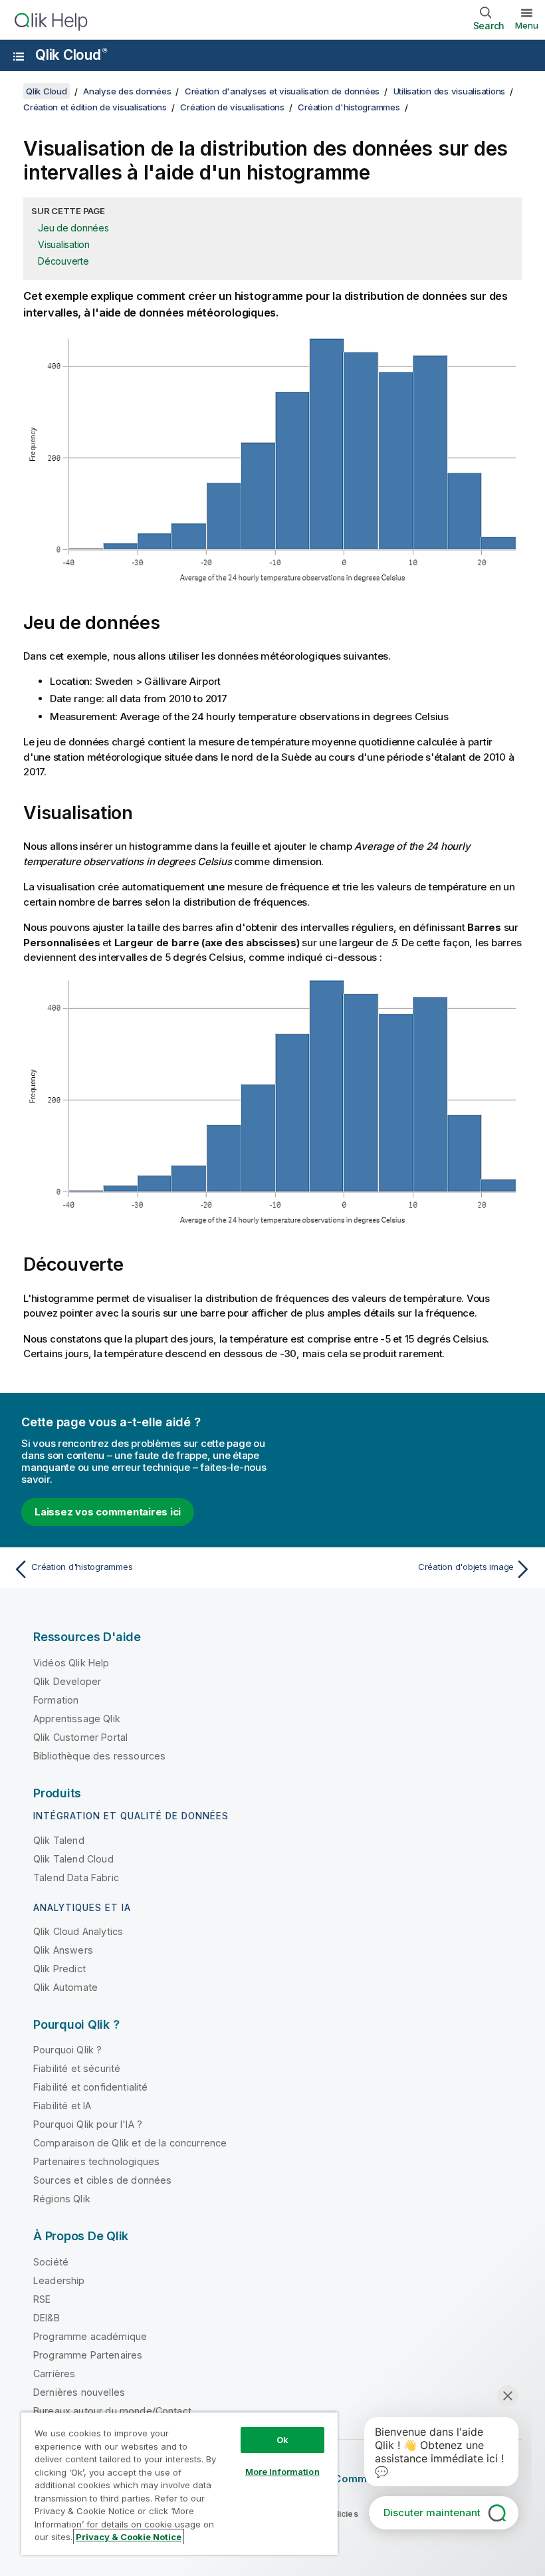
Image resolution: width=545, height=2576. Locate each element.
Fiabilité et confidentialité (90, 2087)
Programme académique (90, 2336)
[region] (179, 2483)
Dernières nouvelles (79, 2392)
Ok (282, 2440)
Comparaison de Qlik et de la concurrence (130, 2143)
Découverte (63, 261)
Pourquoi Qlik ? (67, 2050)
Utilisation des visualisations (450, 91)
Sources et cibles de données (102, 2180)
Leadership (59, 2280)
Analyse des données (127, 91)
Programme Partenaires (88, 2355)
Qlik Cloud (71, 55)
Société (51, 2262)
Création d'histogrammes (349, 107)
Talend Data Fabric (76, 1877)
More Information (282, 2472)
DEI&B (47, 2318)
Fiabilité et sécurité (77, 2068)
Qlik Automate (65, 1987)
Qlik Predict (59, 1969)
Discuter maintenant (432, 2512)
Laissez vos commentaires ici (108, 1512)
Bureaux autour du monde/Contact (112, 2411)
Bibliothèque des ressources (99, 1756)
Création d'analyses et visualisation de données (282, 91)
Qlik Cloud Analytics (78, 1931)
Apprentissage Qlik (77, 1719)
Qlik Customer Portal (80, 1737)
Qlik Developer (67, 1681)
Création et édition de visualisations (95, 107)
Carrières (54, 2374)
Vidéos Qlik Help (71, 1663)
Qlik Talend (59, 1840)
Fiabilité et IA (62, 2106)
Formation (56, 1700)
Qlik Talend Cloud (73, 1859)
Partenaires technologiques (96, 2161)
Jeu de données (73, 228)
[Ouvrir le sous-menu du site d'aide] (19, 57)
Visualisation (64, 244)
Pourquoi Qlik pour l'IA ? (88, 2124)
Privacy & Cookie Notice (129, 2537)
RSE (42, 2299)
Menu (527, 25)
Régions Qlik (62, 2199)
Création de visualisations (232, 107)
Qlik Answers (63, 1950)
